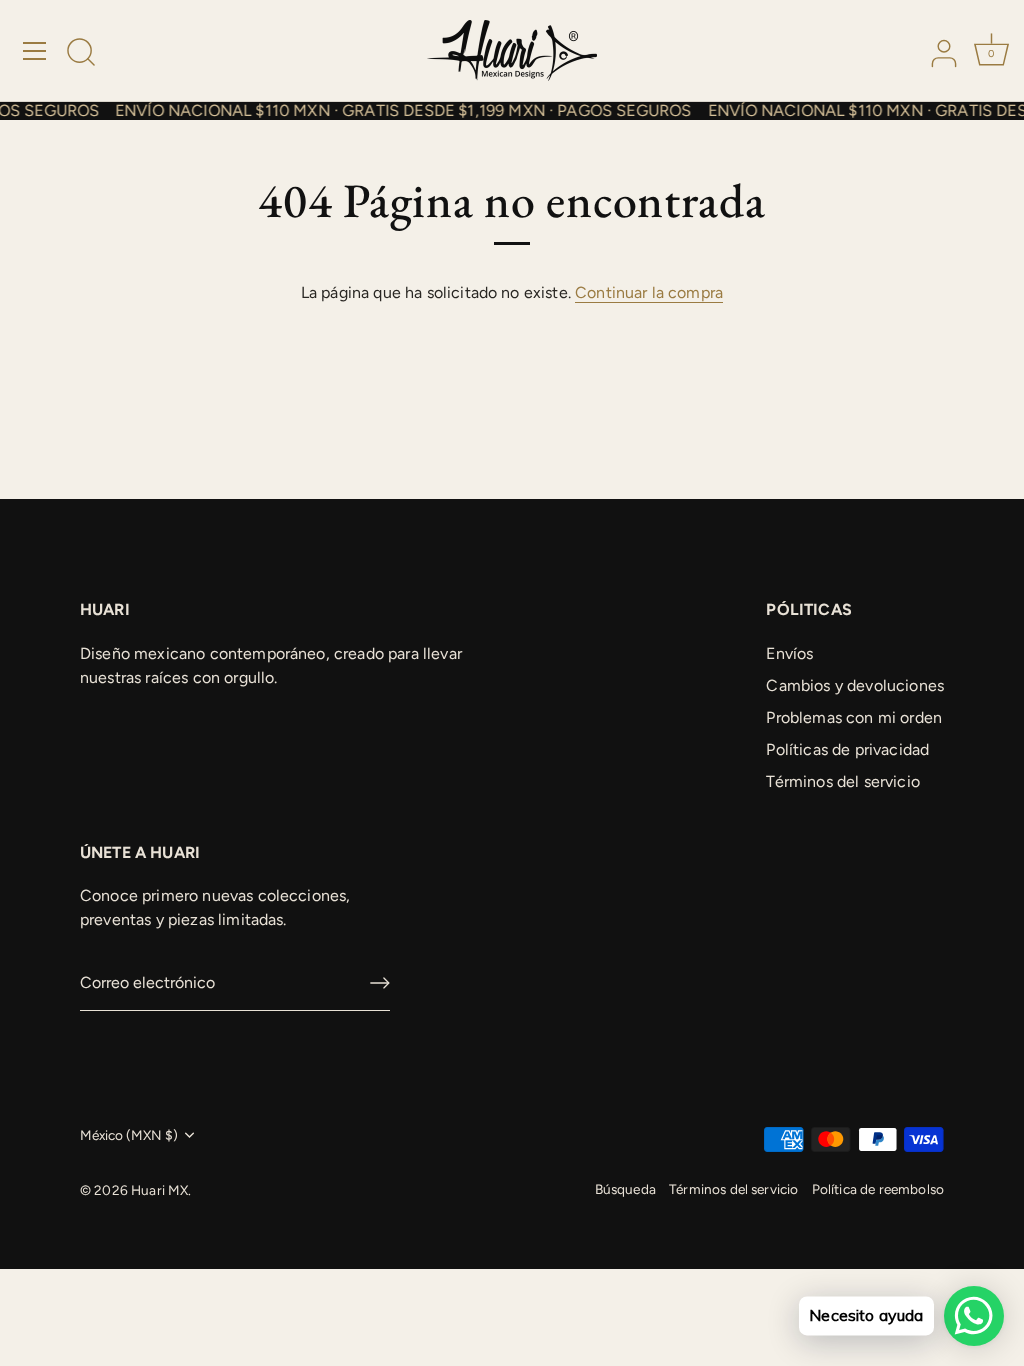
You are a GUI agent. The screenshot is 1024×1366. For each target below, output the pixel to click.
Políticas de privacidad (847, 749)
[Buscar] (81, 54)
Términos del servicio (842, 781)
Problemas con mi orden (854, 717)
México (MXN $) (129, 1135)
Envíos (789, 653)
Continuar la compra (649, 292)
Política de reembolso (878, 1189)
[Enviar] (380, 983)
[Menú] (35, 51)
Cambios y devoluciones (855, 685)
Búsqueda (625, 1189)
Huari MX (159, 1190)
